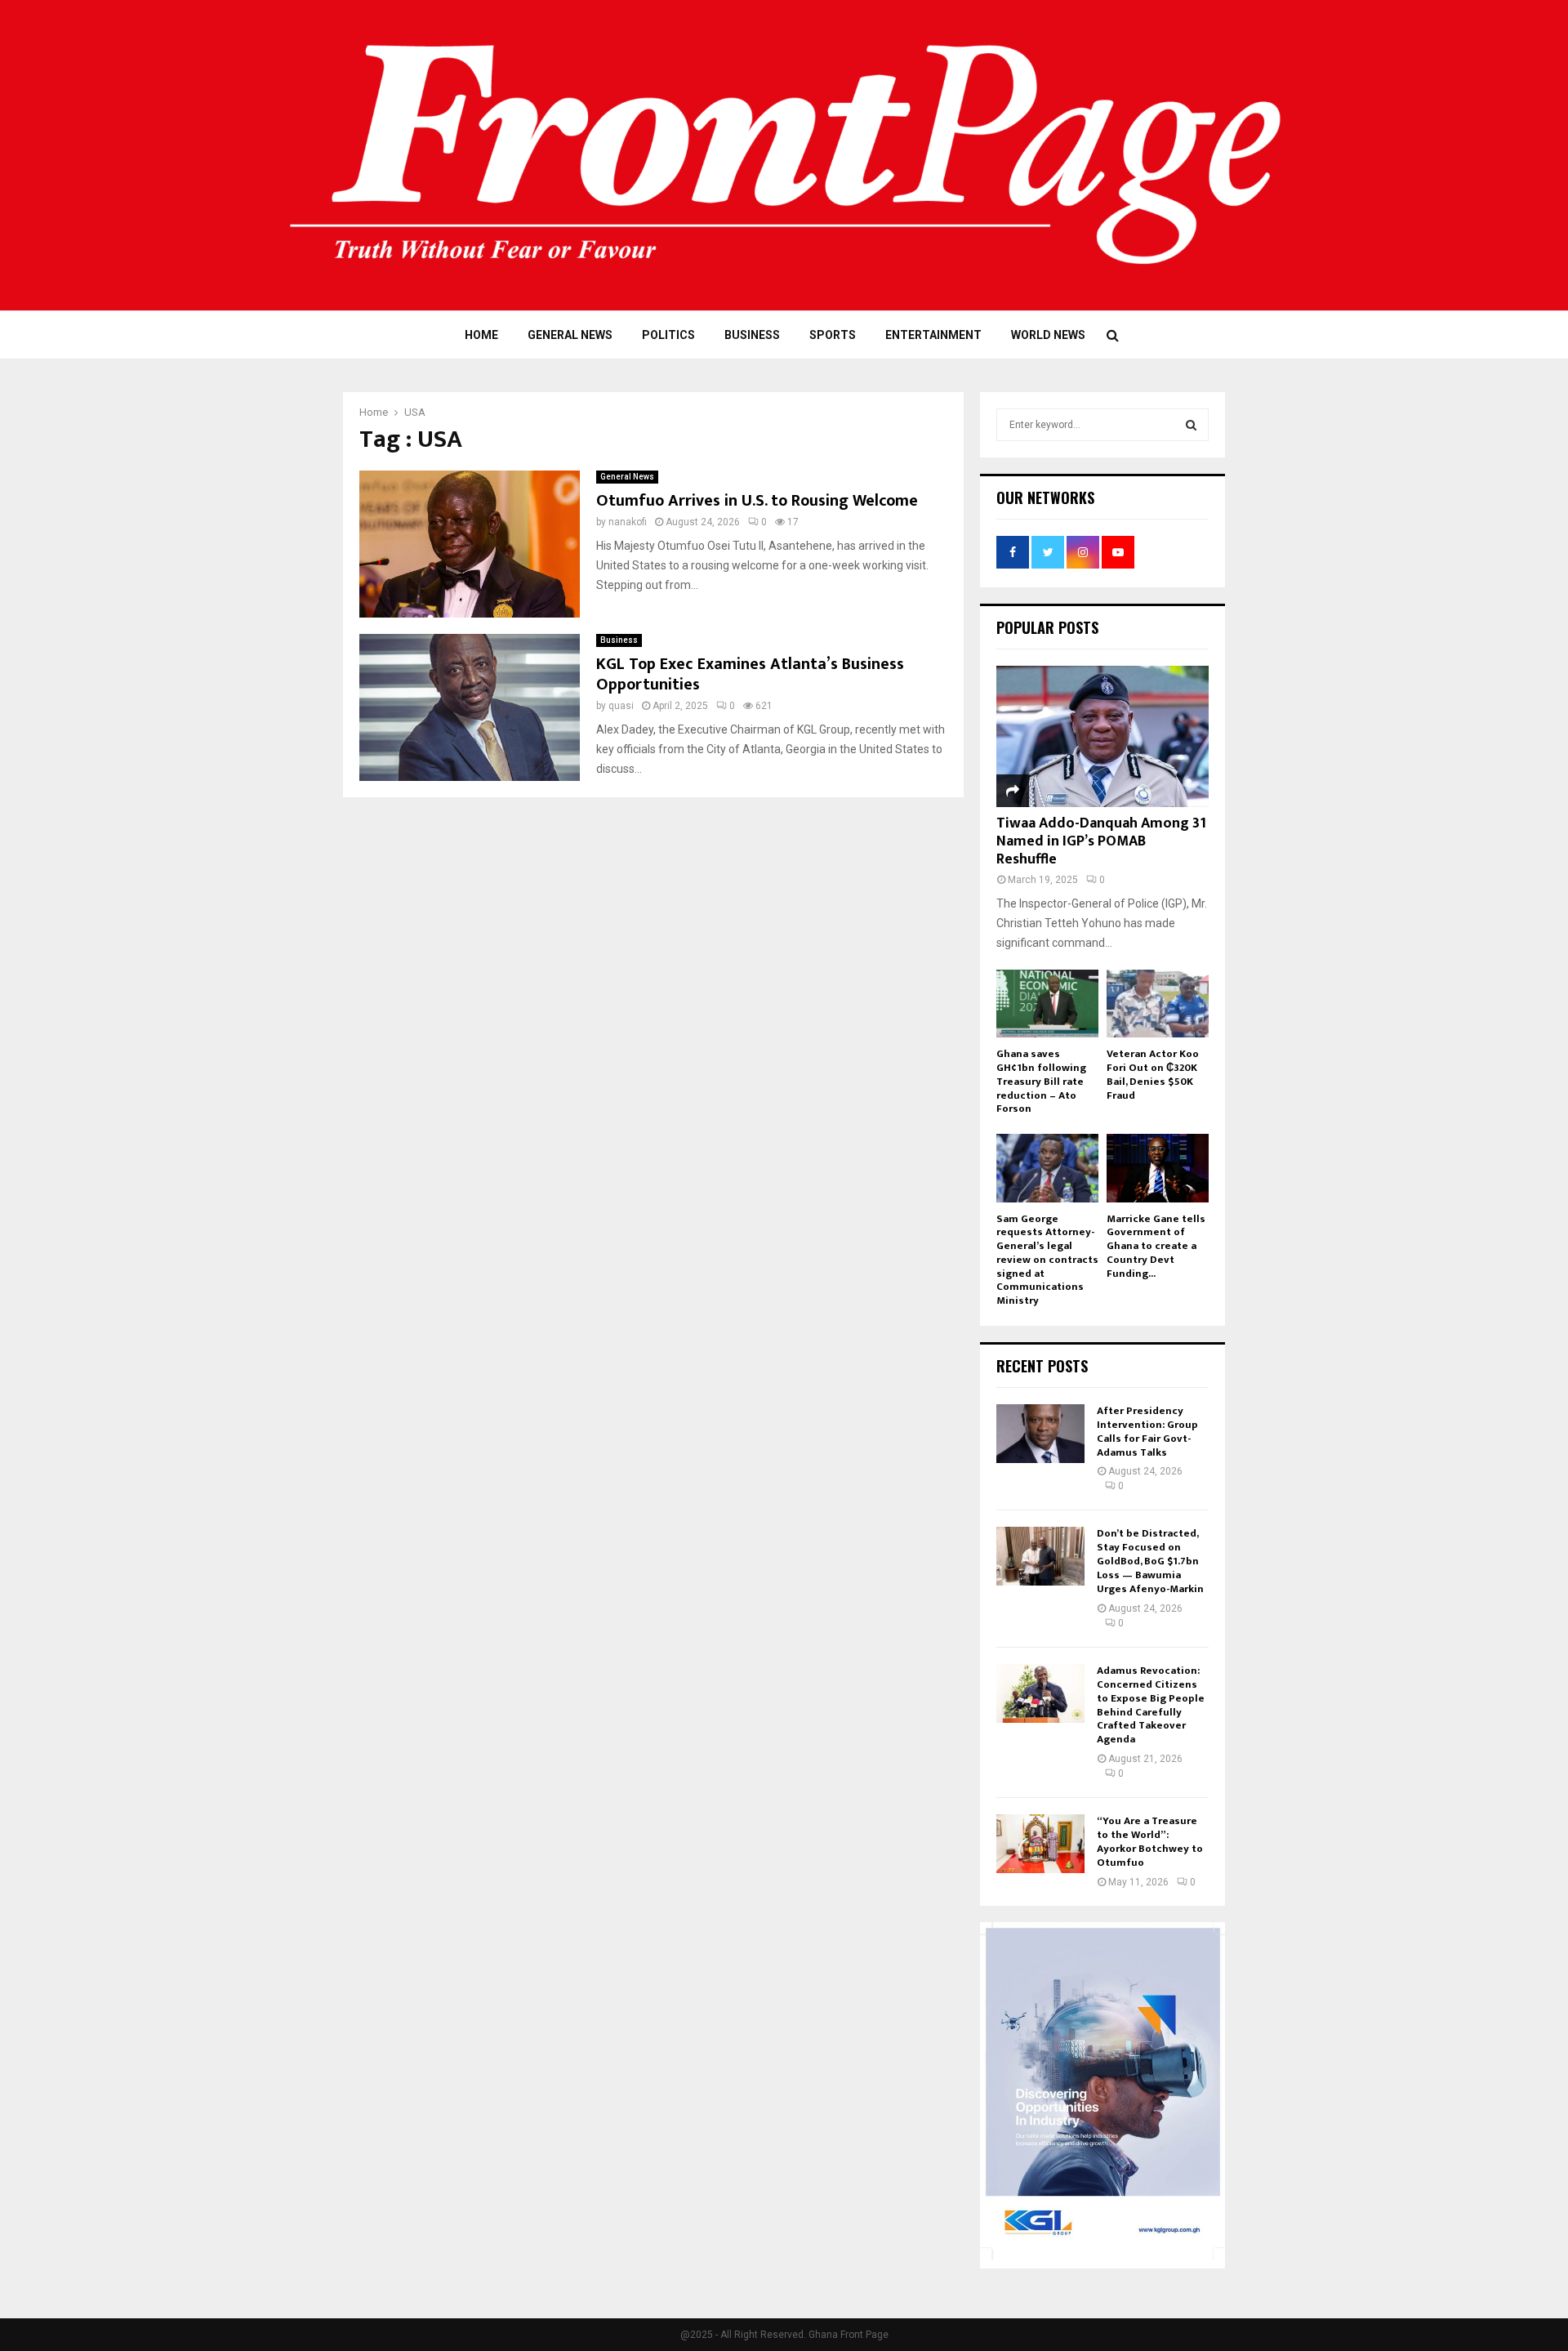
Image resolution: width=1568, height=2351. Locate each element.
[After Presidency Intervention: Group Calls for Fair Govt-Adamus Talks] (1040, 1434)
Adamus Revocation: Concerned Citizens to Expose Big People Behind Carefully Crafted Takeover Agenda (1151, 1705)
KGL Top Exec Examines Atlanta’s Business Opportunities (750, 674)
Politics (668, 335)
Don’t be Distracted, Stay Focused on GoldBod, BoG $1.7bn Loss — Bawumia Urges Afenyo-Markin (1150, 1561)
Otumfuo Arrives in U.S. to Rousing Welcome (757, 501)
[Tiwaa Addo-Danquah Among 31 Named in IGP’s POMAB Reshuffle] (1102, 736)
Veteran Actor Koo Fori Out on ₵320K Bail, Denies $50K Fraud (1153, 1074)
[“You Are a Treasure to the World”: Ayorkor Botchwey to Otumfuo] (1040, 1844)
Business (752, 335)
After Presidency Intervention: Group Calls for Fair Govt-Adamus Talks (1147, 1432)
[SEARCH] (1191, 425)
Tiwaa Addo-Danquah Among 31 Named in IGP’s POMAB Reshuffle (1101, 841)
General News (570, 335)
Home (481, 335)
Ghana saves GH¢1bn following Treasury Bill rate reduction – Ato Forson (1041, 1081)
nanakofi (628, 522)
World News (1048, 335)
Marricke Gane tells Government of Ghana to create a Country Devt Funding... (1156, 1246)
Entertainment (933, 335)
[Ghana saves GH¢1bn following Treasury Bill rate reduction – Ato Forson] (1047, 1004)
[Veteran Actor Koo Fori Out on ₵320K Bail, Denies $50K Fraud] (1158, 1004)
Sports (833, 335)
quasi (621, 706)
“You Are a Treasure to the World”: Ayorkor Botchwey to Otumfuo (1150, 1842)
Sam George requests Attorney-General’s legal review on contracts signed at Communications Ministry (1047, 1260)
